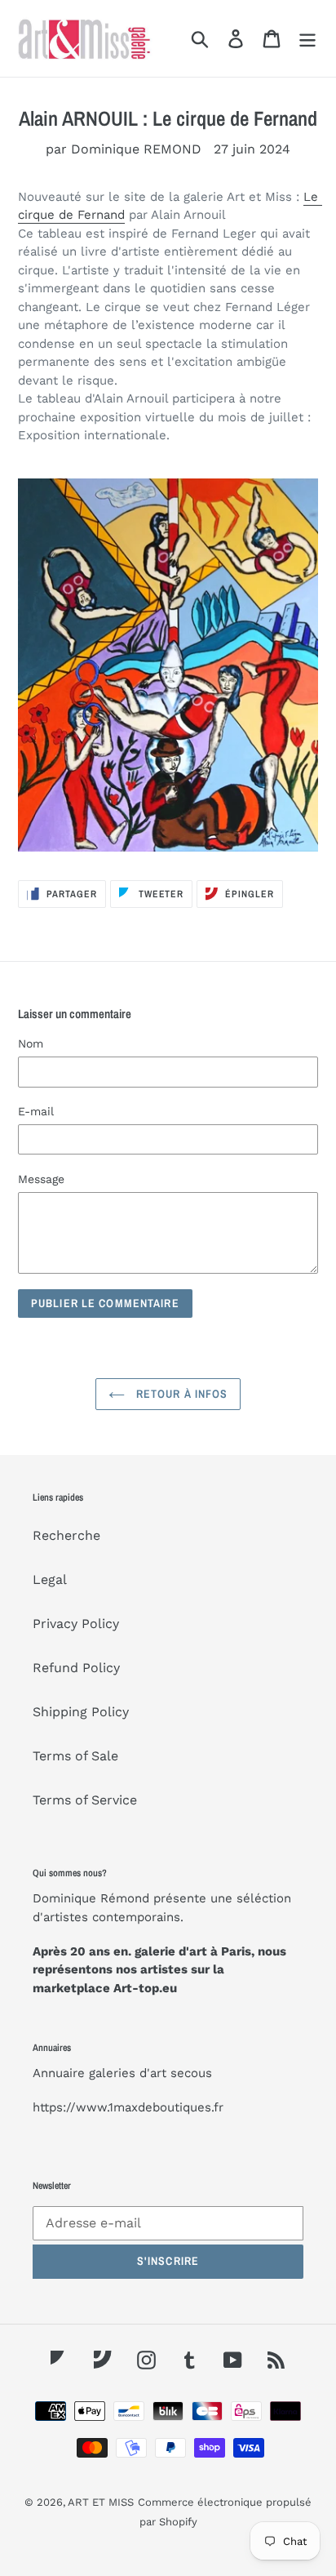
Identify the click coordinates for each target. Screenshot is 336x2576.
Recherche (66, 1535)
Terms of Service (85, 1800)
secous (191, 2073)
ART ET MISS (101, 2502)
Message (41, 1179)
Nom (31, 1043)
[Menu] (307, 39)
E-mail (36, 1111)
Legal (50, 1579)
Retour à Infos (181, 1394)
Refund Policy (76, 1668)
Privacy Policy (76, 1624)
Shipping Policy (81, 1712)
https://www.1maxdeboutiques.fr (128, 2107)
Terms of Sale (75, 1756)
